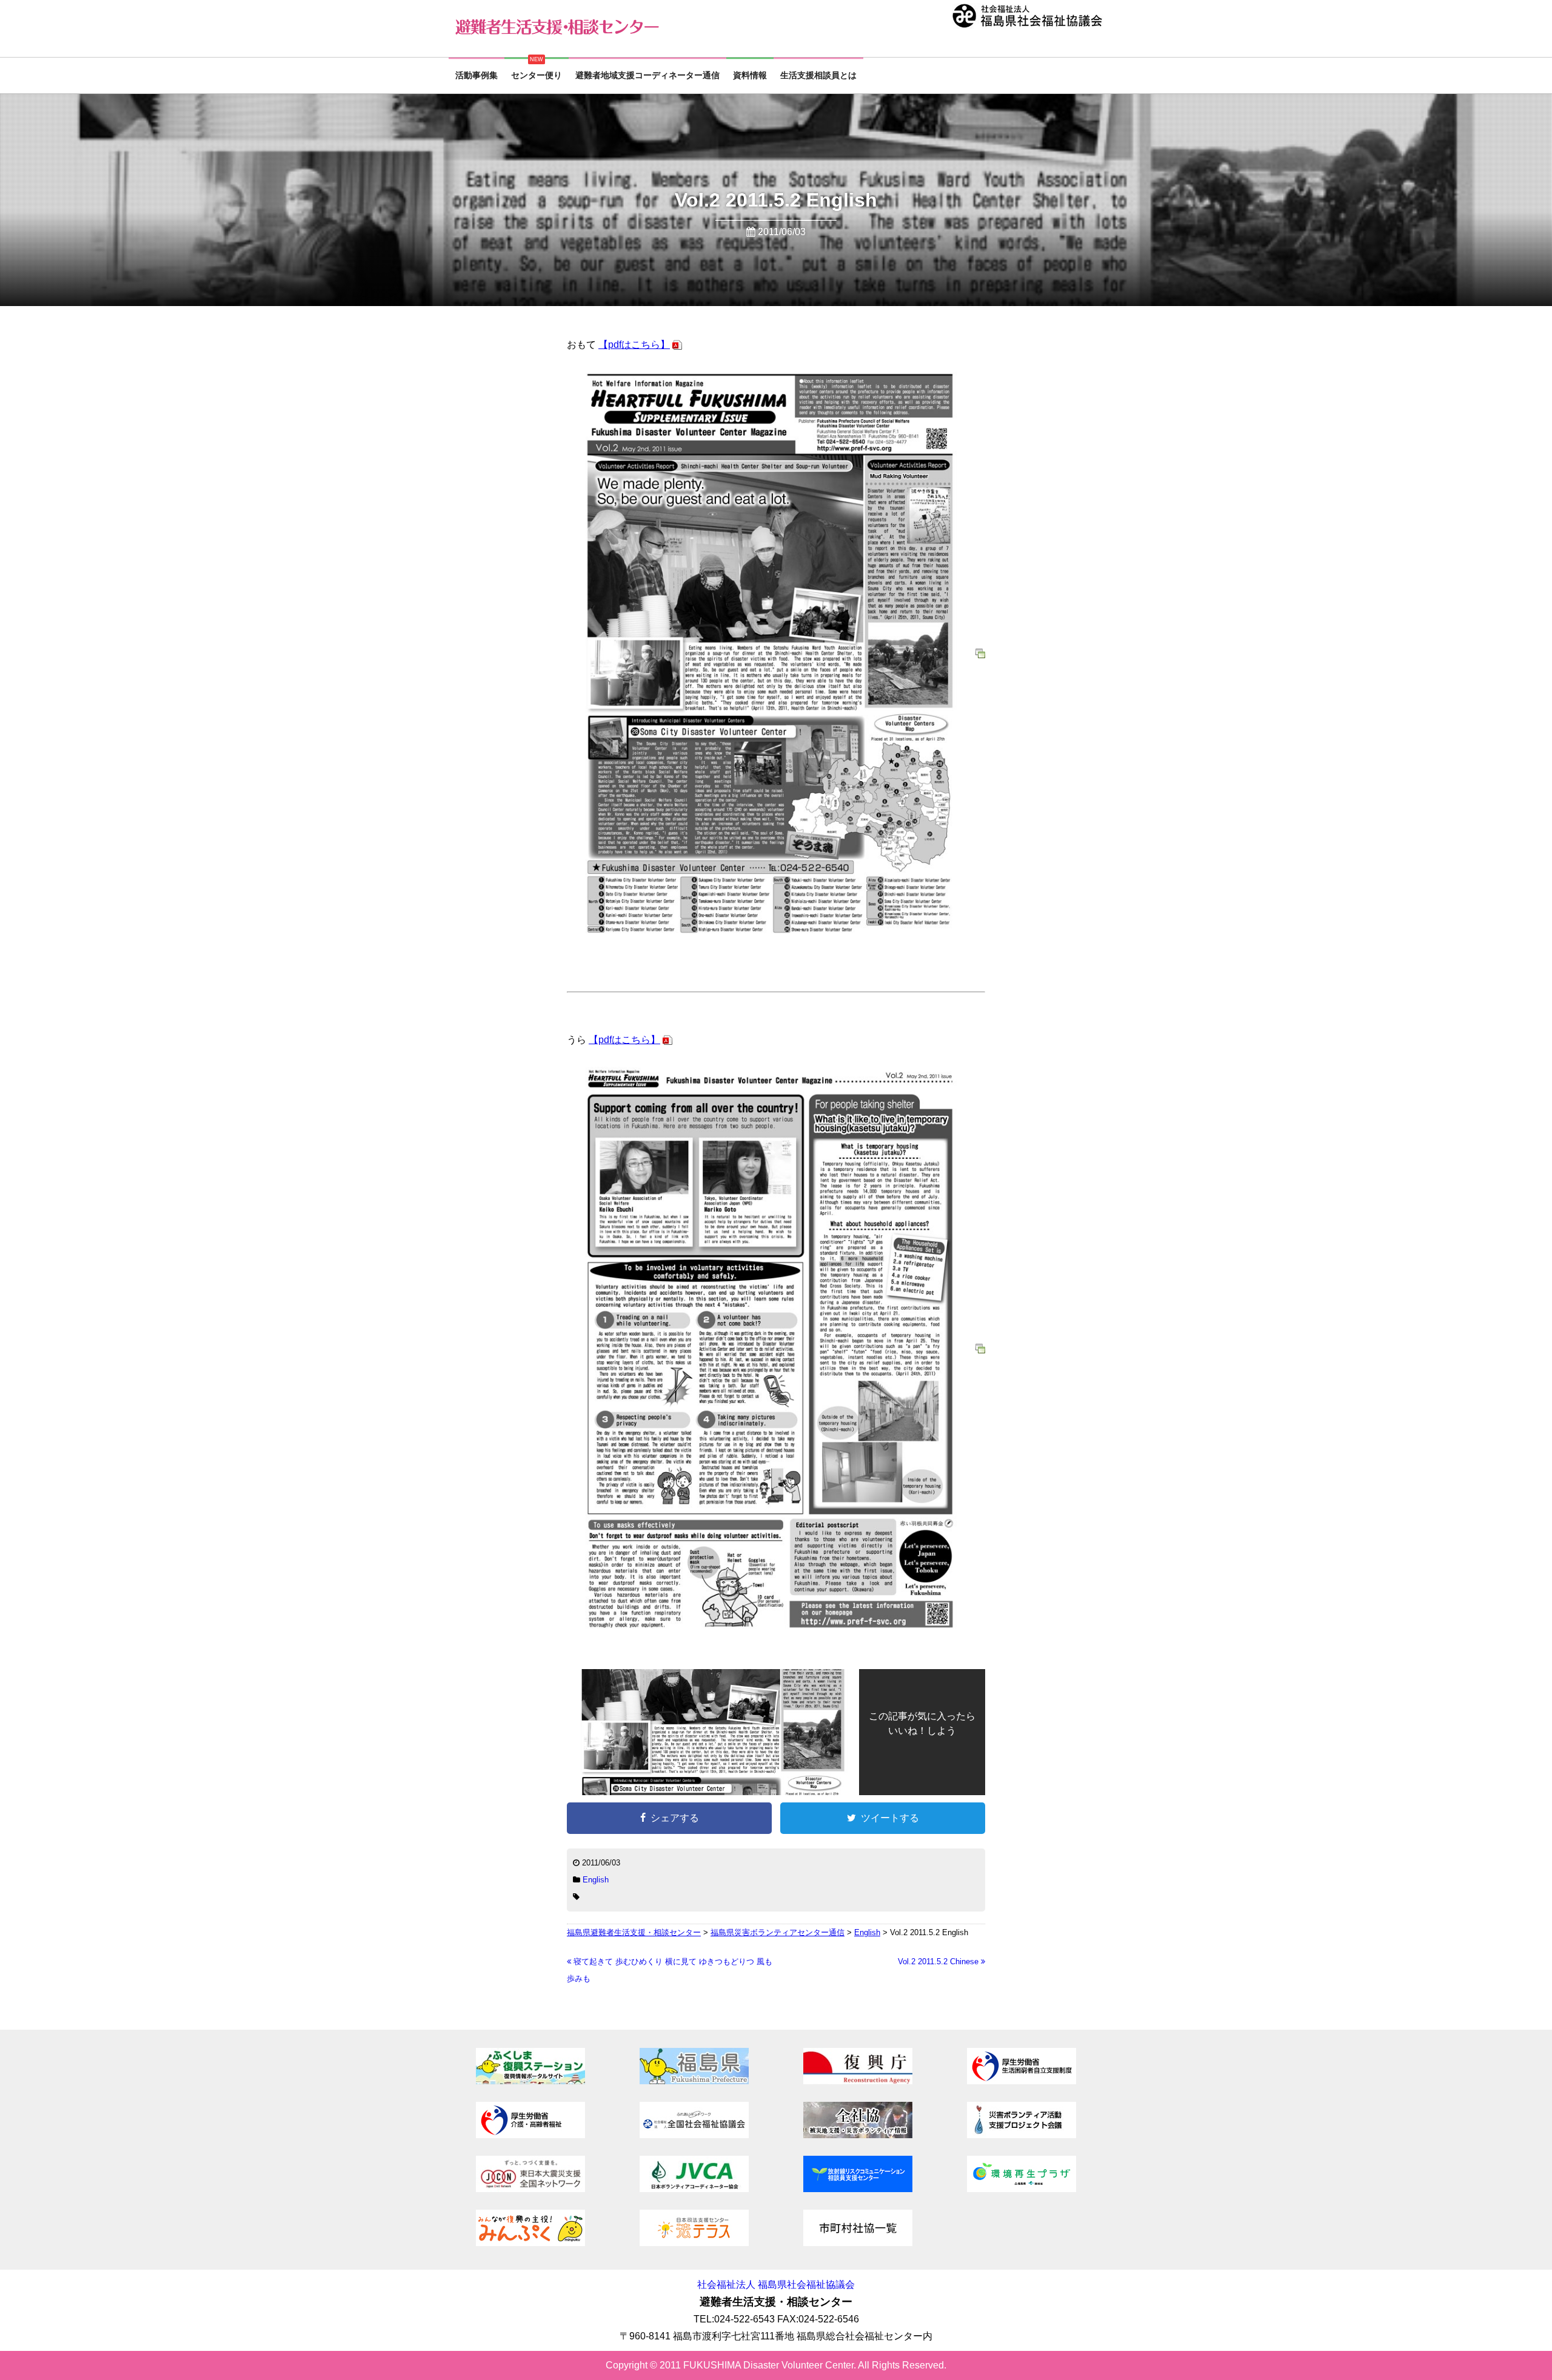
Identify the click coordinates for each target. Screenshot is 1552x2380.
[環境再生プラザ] (1022, 2189)
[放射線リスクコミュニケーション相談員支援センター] (858, 2189)
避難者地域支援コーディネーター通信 (647, 75)
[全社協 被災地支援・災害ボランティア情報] (858, 2135)
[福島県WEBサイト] (694, 2081)
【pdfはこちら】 (634, 345)
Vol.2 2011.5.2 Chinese (939, 1962)
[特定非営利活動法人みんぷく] (530, 2243)
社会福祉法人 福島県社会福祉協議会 (776, 2285)
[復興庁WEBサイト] (858, 2081)
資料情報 (750, 75)
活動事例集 (477, 75)
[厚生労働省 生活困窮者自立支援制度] (1022, 2081)
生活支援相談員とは (818, 75)
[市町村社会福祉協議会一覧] (858, 2243)
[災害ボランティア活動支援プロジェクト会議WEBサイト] (1022, 2135)
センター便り (537, 75)
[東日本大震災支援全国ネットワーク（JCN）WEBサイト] (530, 2189)
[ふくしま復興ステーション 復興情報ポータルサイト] (530, 2081)
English (596, 1880)
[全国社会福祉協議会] (694, 2135)
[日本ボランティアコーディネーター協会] (694, 2189)
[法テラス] (694, 2243)
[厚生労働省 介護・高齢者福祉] (530, 2135)
